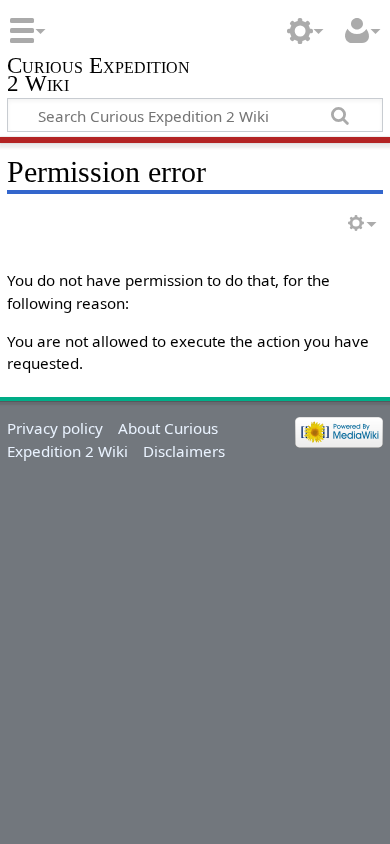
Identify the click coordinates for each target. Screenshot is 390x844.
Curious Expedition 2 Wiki (98, 76)
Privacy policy (55, 428)
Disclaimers (184, 451)
